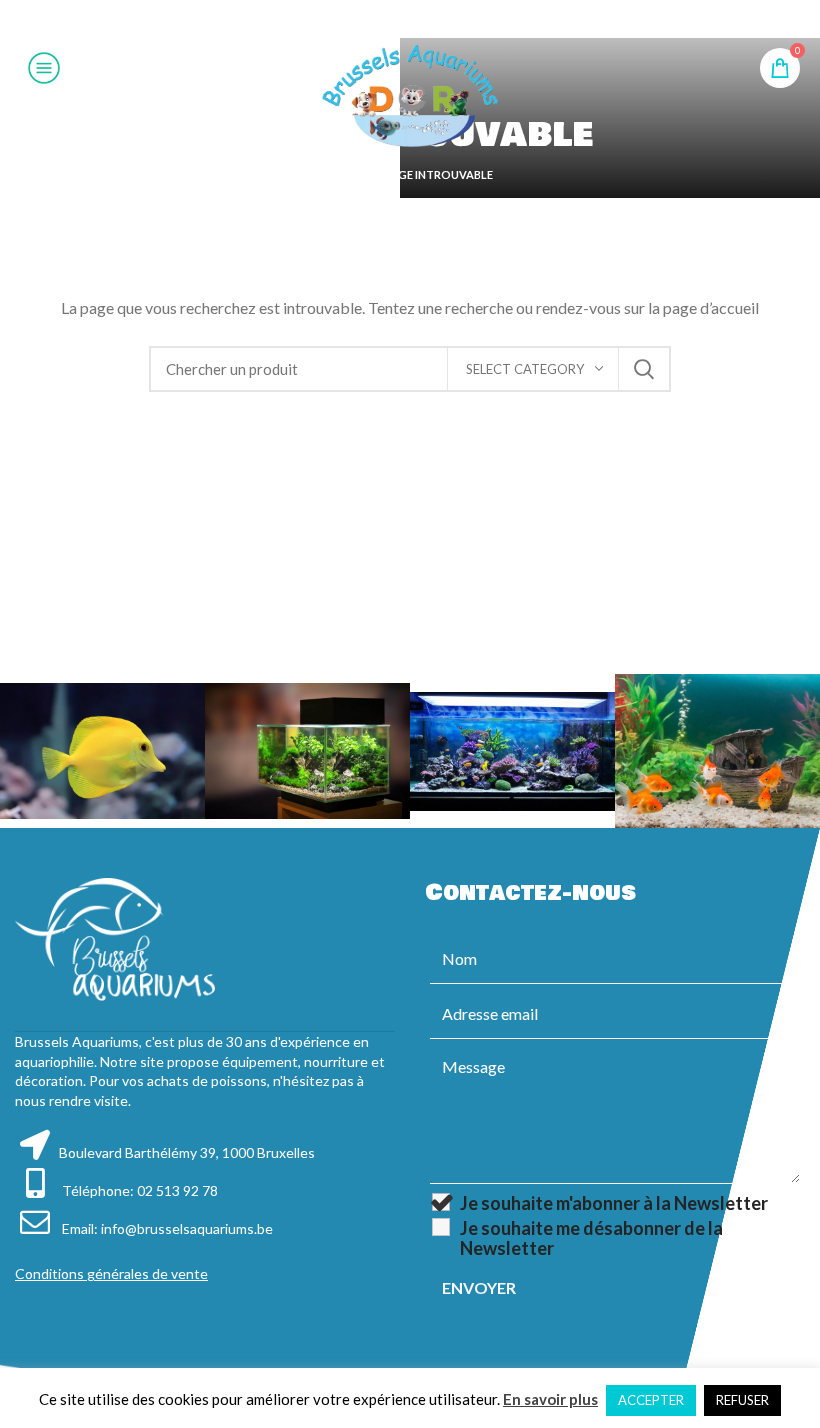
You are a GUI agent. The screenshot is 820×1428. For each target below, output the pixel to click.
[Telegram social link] (459, 19)
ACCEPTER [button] (651, 1400)
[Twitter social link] (383, 19)
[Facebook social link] (359, 19)
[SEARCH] (644, 369)
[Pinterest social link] (409, 19)
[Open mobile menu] (44, 68)
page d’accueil (711, 307)
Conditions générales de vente (111, 1273)
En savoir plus (550, 1399)
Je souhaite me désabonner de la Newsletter (591, 1238)
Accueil (350, 174)
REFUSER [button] (742, 1400)
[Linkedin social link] (434, 19)
